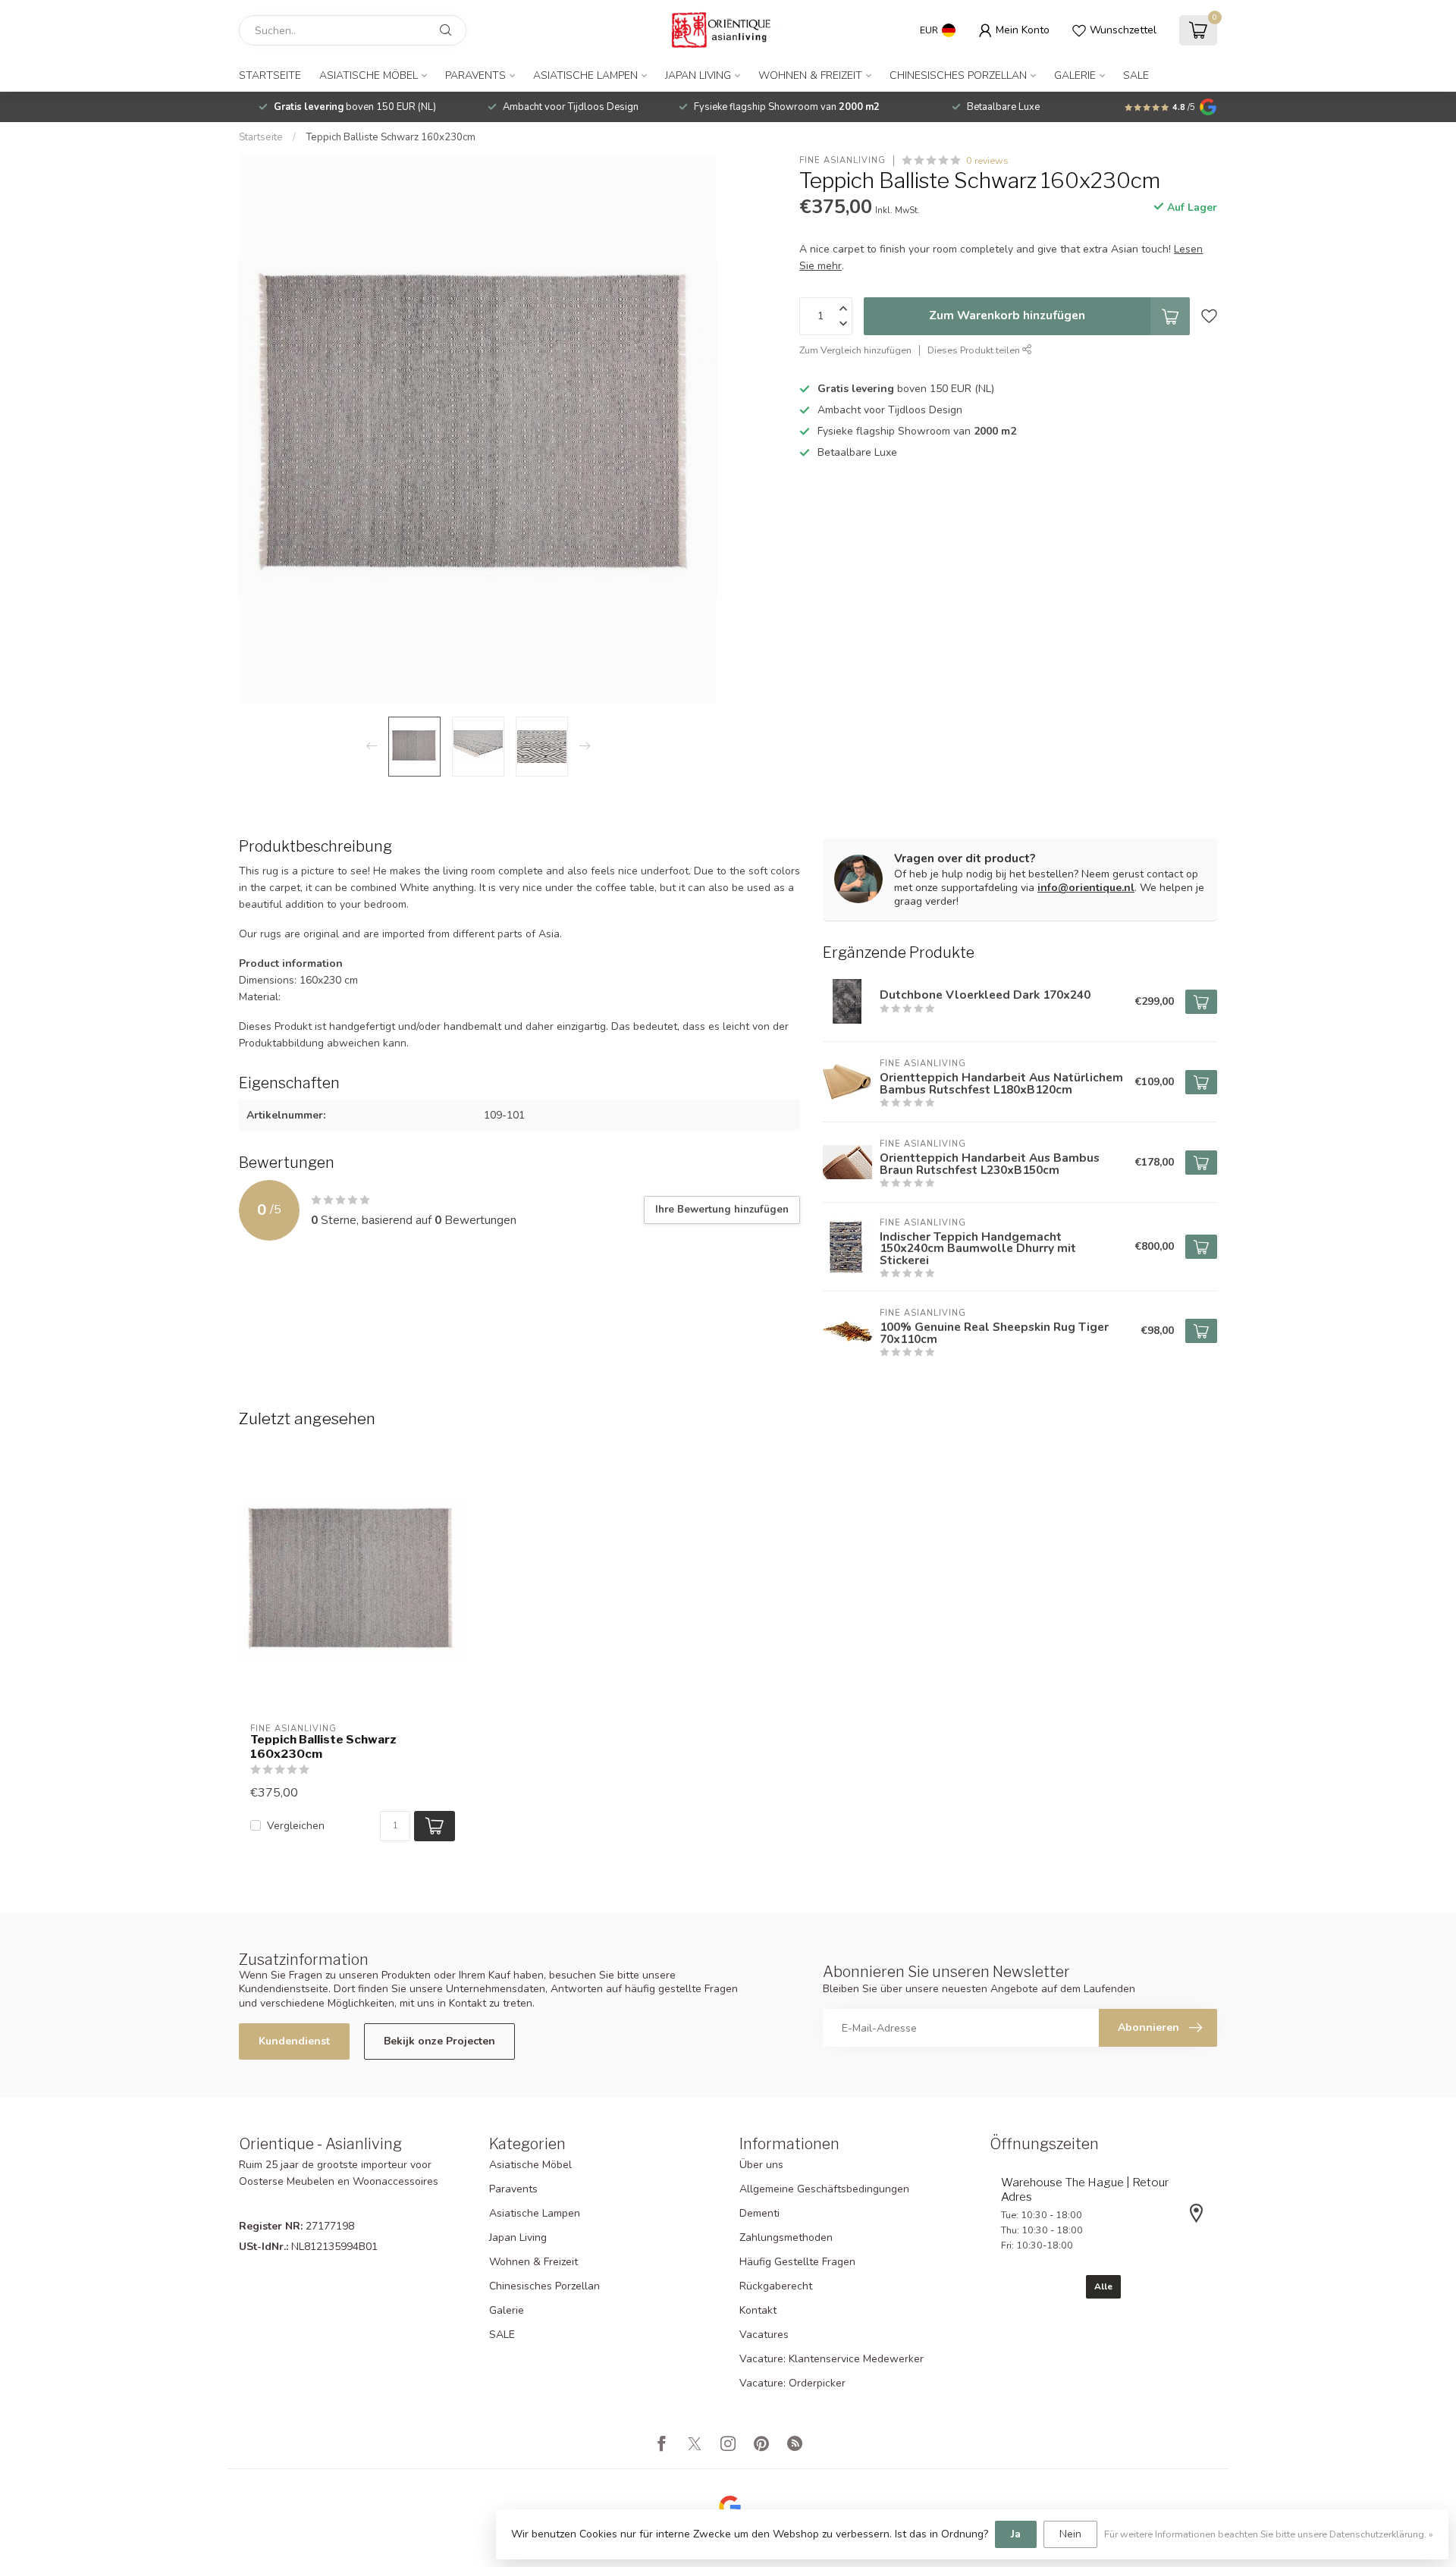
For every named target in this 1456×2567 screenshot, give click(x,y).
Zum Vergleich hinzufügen (855, 350)
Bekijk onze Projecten (439, 2041)
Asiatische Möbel (369, 75)
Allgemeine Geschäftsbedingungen (824, 2189)
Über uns (761, 2165)
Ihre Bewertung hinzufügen (722, 1210)
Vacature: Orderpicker (792, 2383)
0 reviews (987, 160)
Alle (1103, 2286)
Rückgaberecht (776, 2286)
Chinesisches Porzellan (958, 75)
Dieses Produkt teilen (975, 350)
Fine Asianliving (843, 160)
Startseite (270, 75)
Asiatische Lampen (585, 75)
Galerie (1075, 75)
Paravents (475, 75)
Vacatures (764, 2335)
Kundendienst (294, 2041)
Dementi (759, 2213)
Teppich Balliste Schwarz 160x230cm (391, 137)
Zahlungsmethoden (786, 2237)
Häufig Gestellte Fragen (797, 2262)
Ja (1016, 2534)
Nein (1070, 2534)
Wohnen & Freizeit (810, 75)
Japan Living (698, 75)
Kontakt (758, 2310)
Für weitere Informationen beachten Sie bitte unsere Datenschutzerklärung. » (1269, 2534)
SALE (1136, 75)
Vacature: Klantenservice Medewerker (832, 2359)
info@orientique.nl (1086, 888)
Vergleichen (296, 1826)
